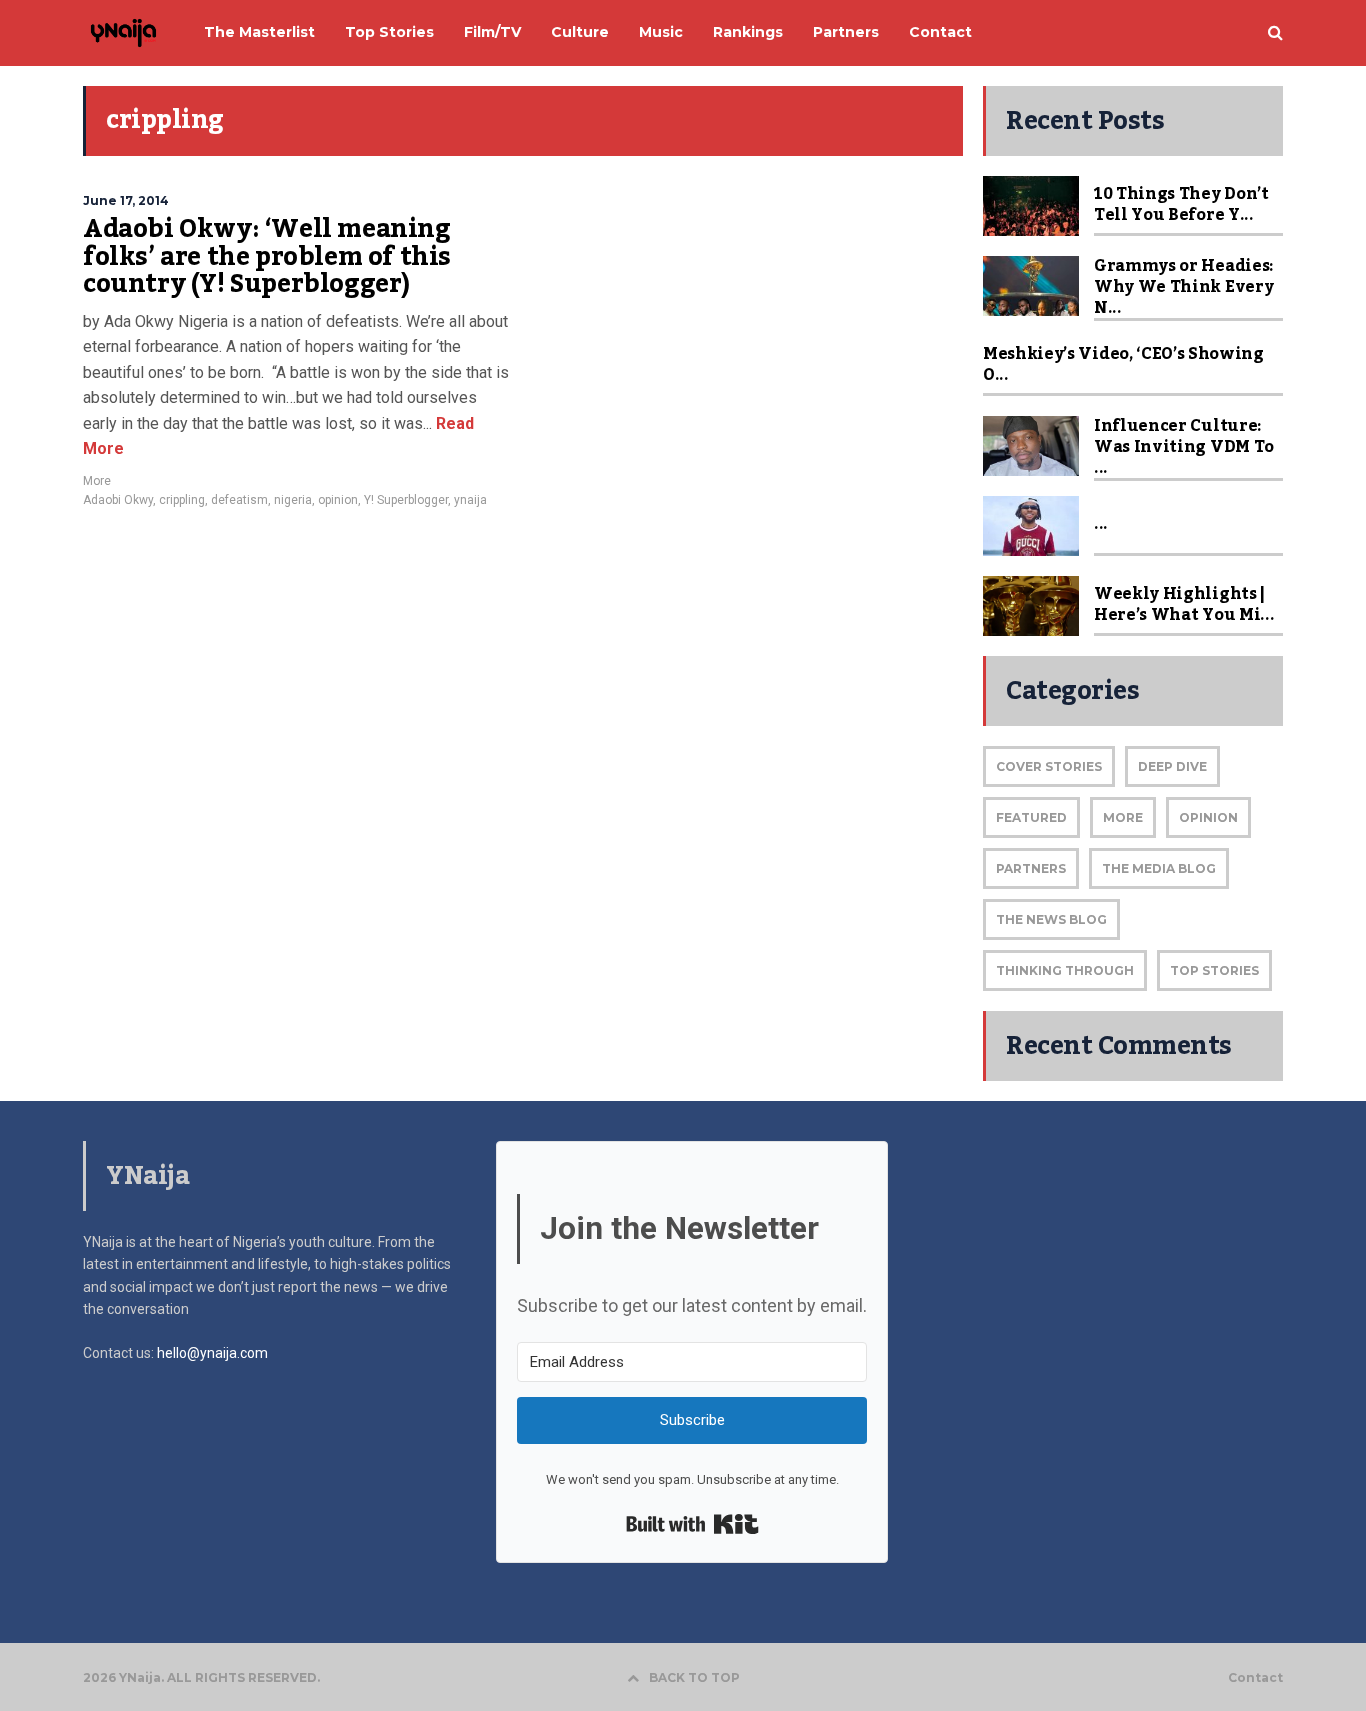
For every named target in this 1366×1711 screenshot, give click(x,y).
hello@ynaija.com (212, 1353)
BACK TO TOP (694, 1677)
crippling (182, 500)
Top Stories (1214, 970)
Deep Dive (1172, 766)
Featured (1031, 817)
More (97, 481)
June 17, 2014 (126, 200)
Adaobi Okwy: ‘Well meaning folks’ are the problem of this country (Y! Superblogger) (267, 256)
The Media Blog (1159, 868)
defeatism (239, 500)
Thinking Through (1065, 970)
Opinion (1208, 817)
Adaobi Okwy (118, 500)
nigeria (293, 500)
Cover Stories (1049, 766)
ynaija (470, 500)
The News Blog (1051, 919)
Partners (1031, 868)
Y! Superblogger (406, 500)
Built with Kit (692, 1524)
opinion (338, 500)
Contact (1255, 1678)
